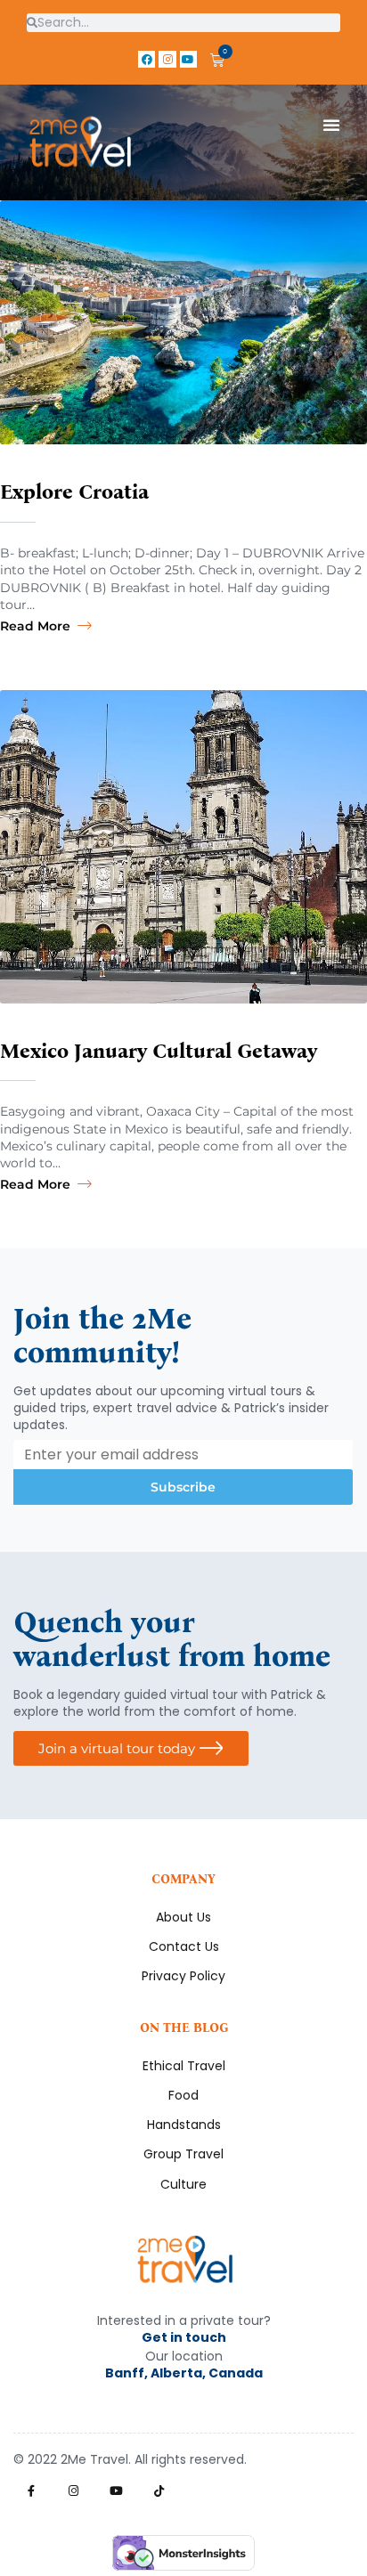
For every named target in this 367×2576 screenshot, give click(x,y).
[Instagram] (167, 59)
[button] (331, 125)
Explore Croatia (74, 492)
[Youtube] (188, 59)
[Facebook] (147, 59)
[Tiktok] (159, 2491)
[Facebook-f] (31, 2491)
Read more (35, 626)
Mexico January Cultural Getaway (159, 1051)
